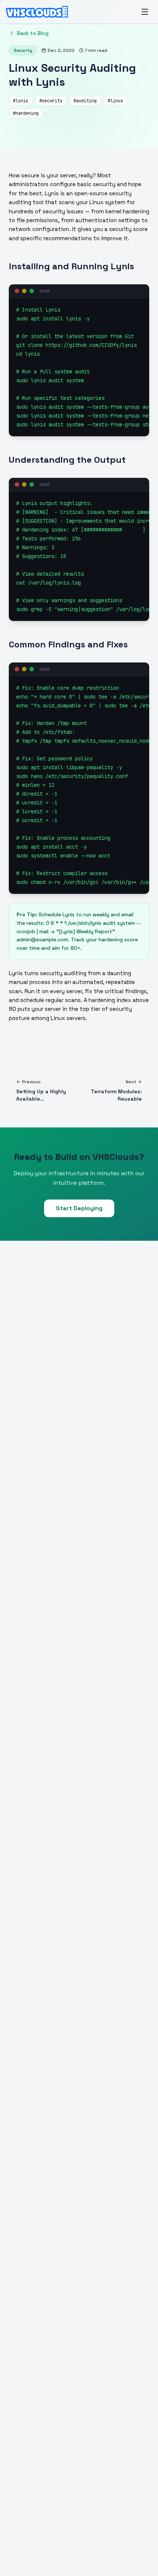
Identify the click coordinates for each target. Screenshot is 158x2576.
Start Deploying (79, 1208)
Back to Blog (33, 33)
